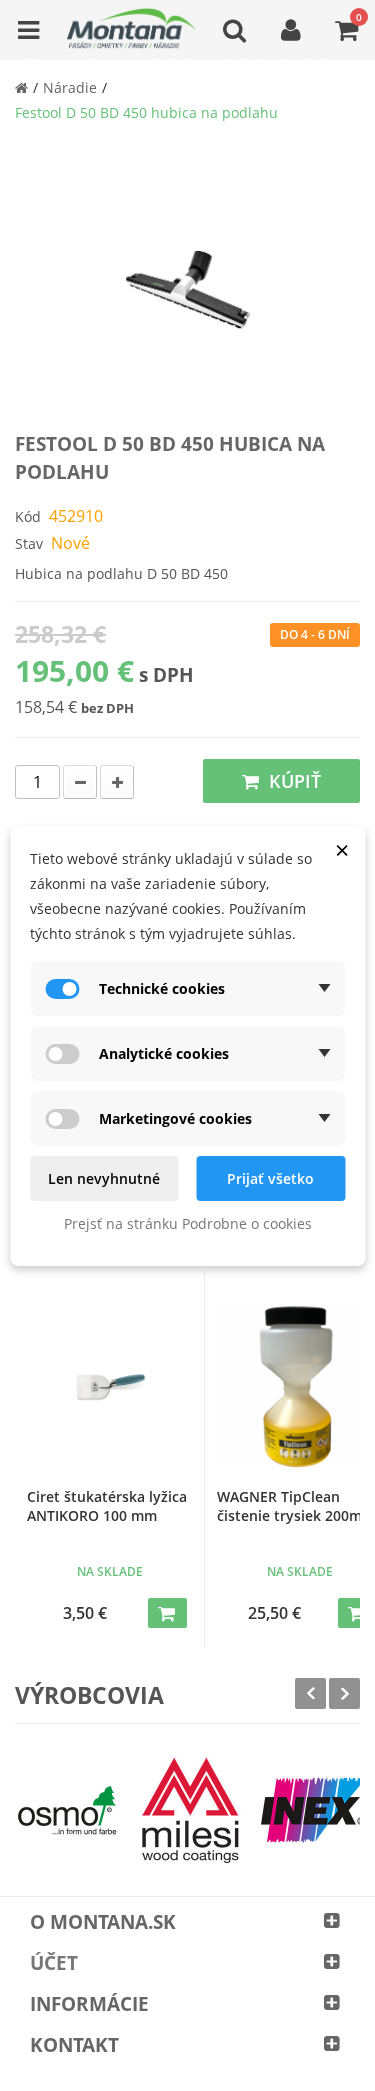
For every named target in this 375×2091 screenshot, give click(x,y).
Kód (28, 516)
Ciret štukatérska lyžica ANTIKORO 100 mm (107, 1506)
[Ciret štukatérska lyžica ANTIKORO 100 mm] (109, 1385)
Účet (54, 1963)
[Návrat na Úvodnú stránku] (21, 87)
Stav (29, 543)
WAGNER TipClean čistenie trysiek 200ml (291, 1506)
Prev (310, 1693)
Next (344, 1693)
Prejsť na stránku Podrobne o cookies (188, 1223)
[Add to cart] (167, 1613)
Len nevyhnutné (104, 1178)
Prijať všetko (270, 1178)
